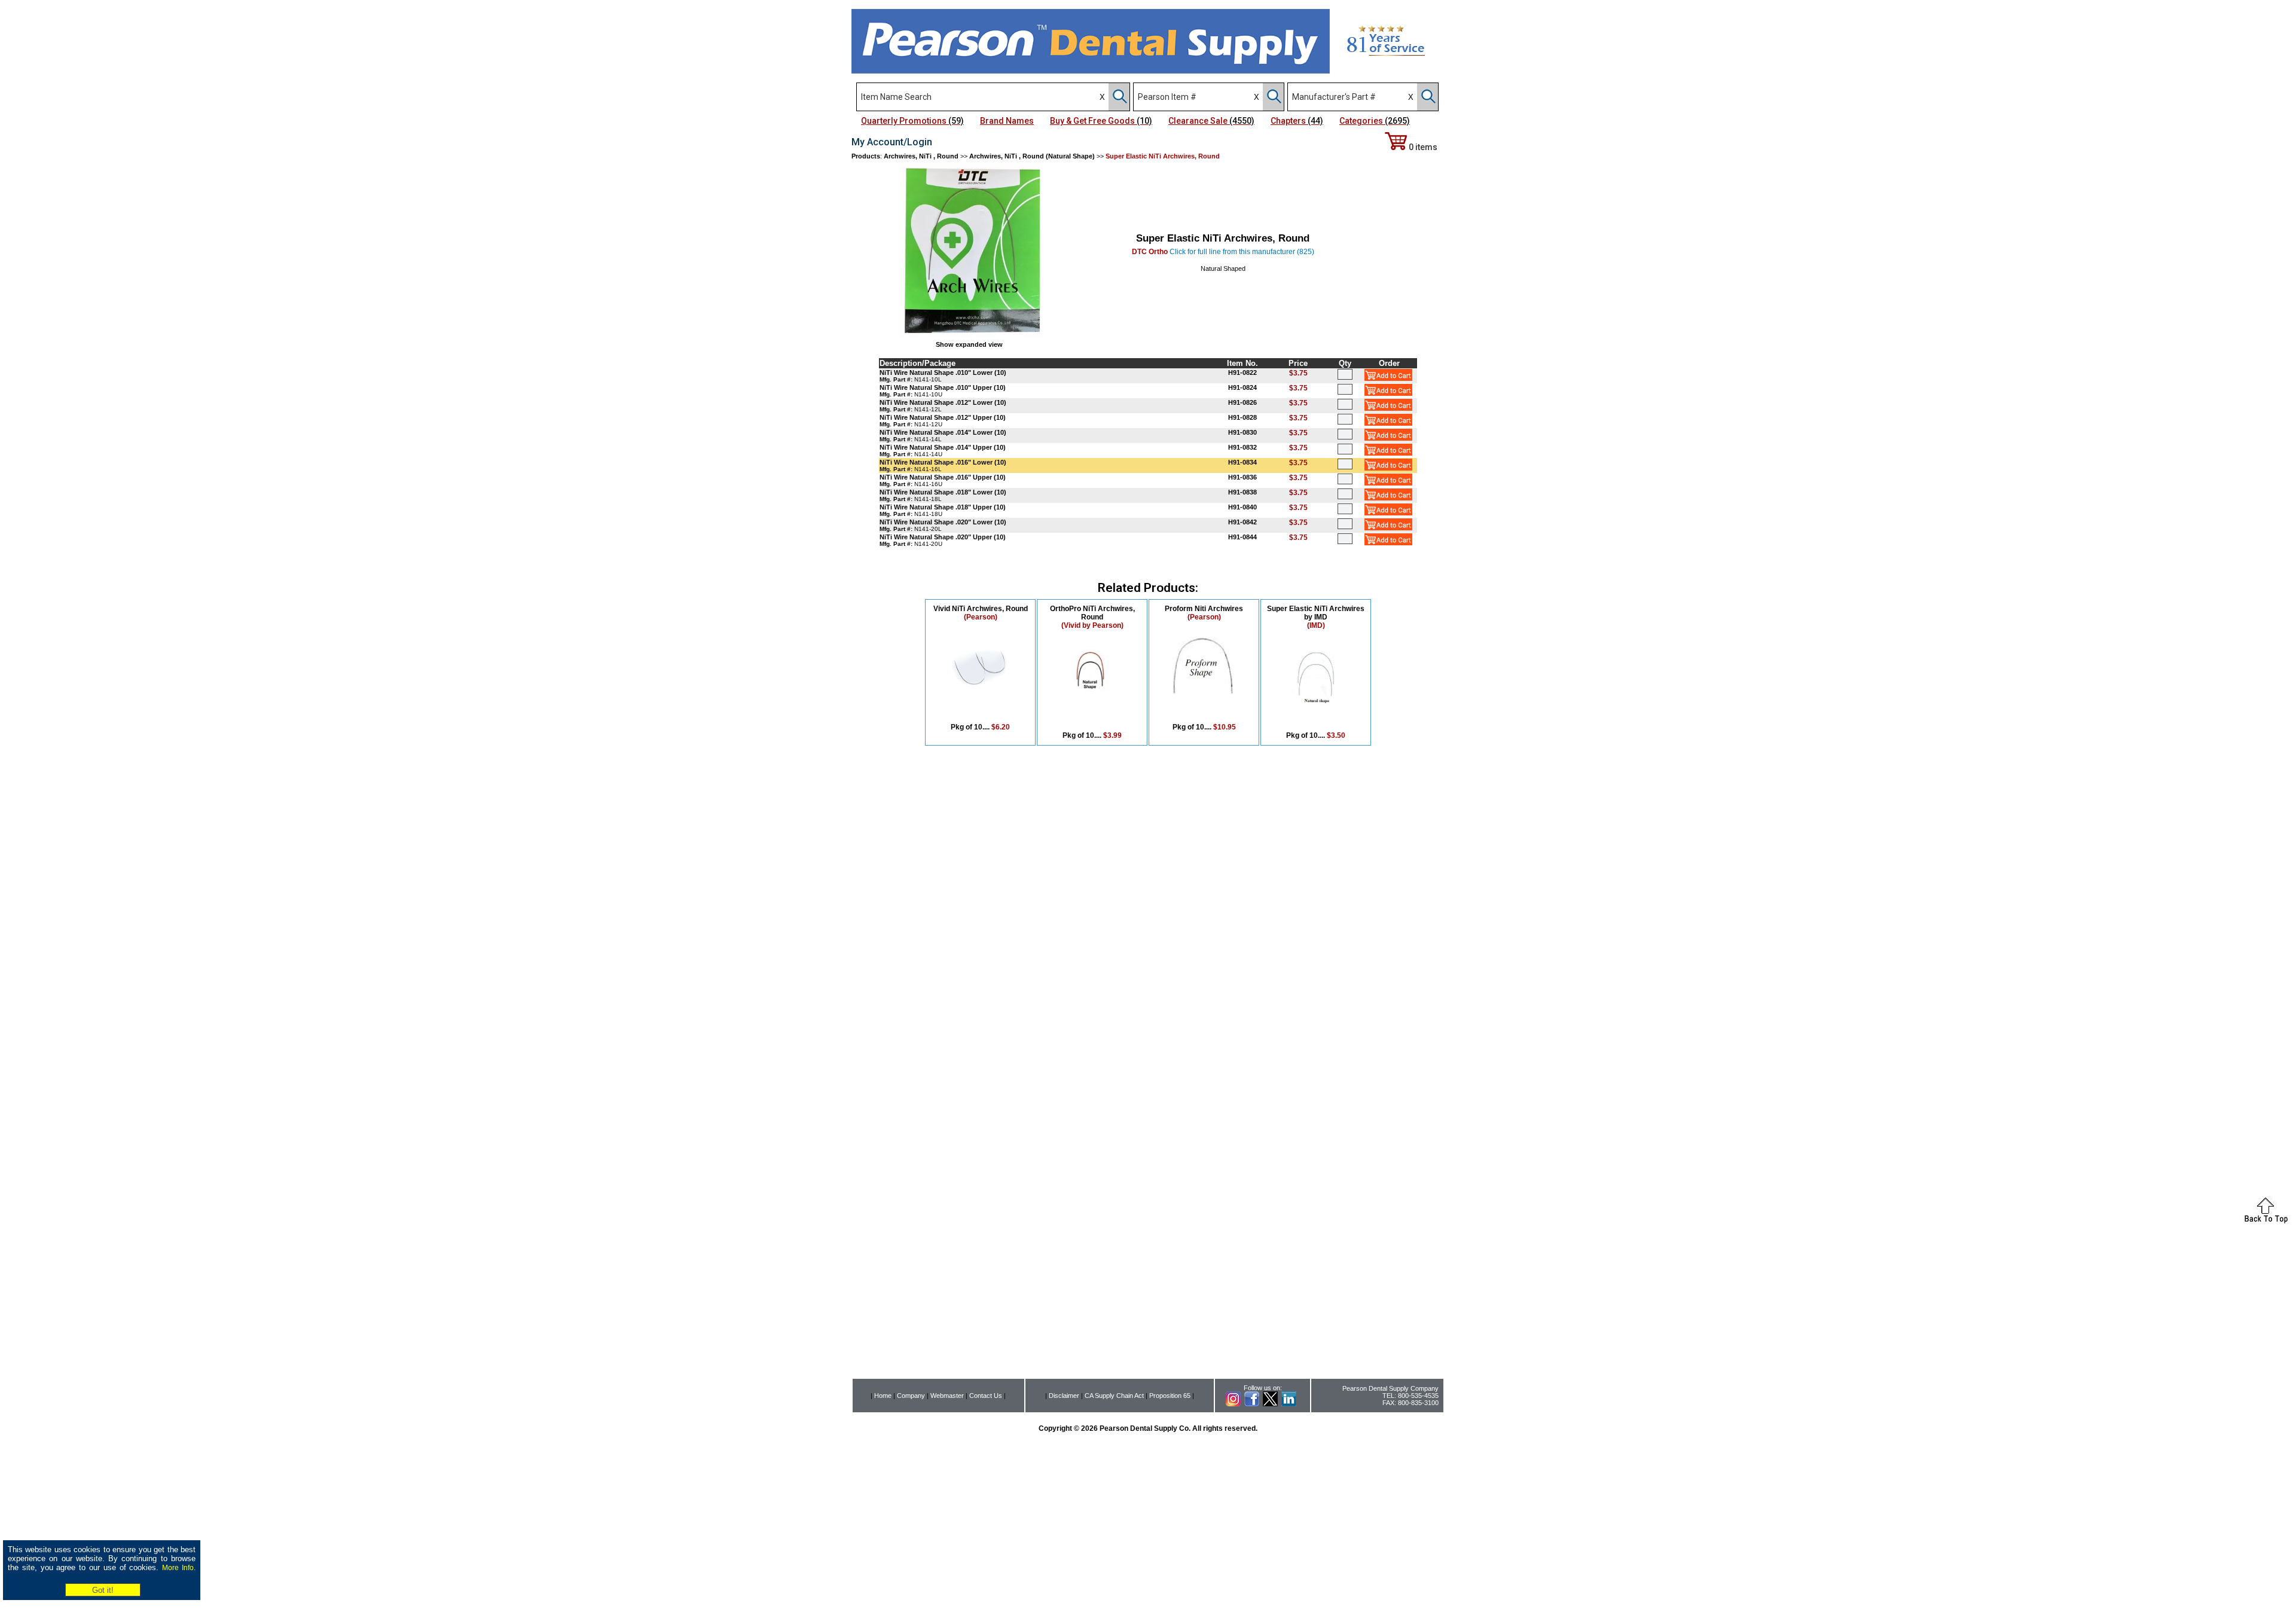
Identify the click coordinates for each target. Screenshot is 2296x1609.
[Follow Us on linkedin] (1289, 1404)
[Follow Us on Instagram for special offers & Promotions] (1233, 1404)
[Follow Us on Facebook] (1252, 1404)
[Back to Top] (2266, 1221)
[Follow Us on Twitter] (1270, 1404)
